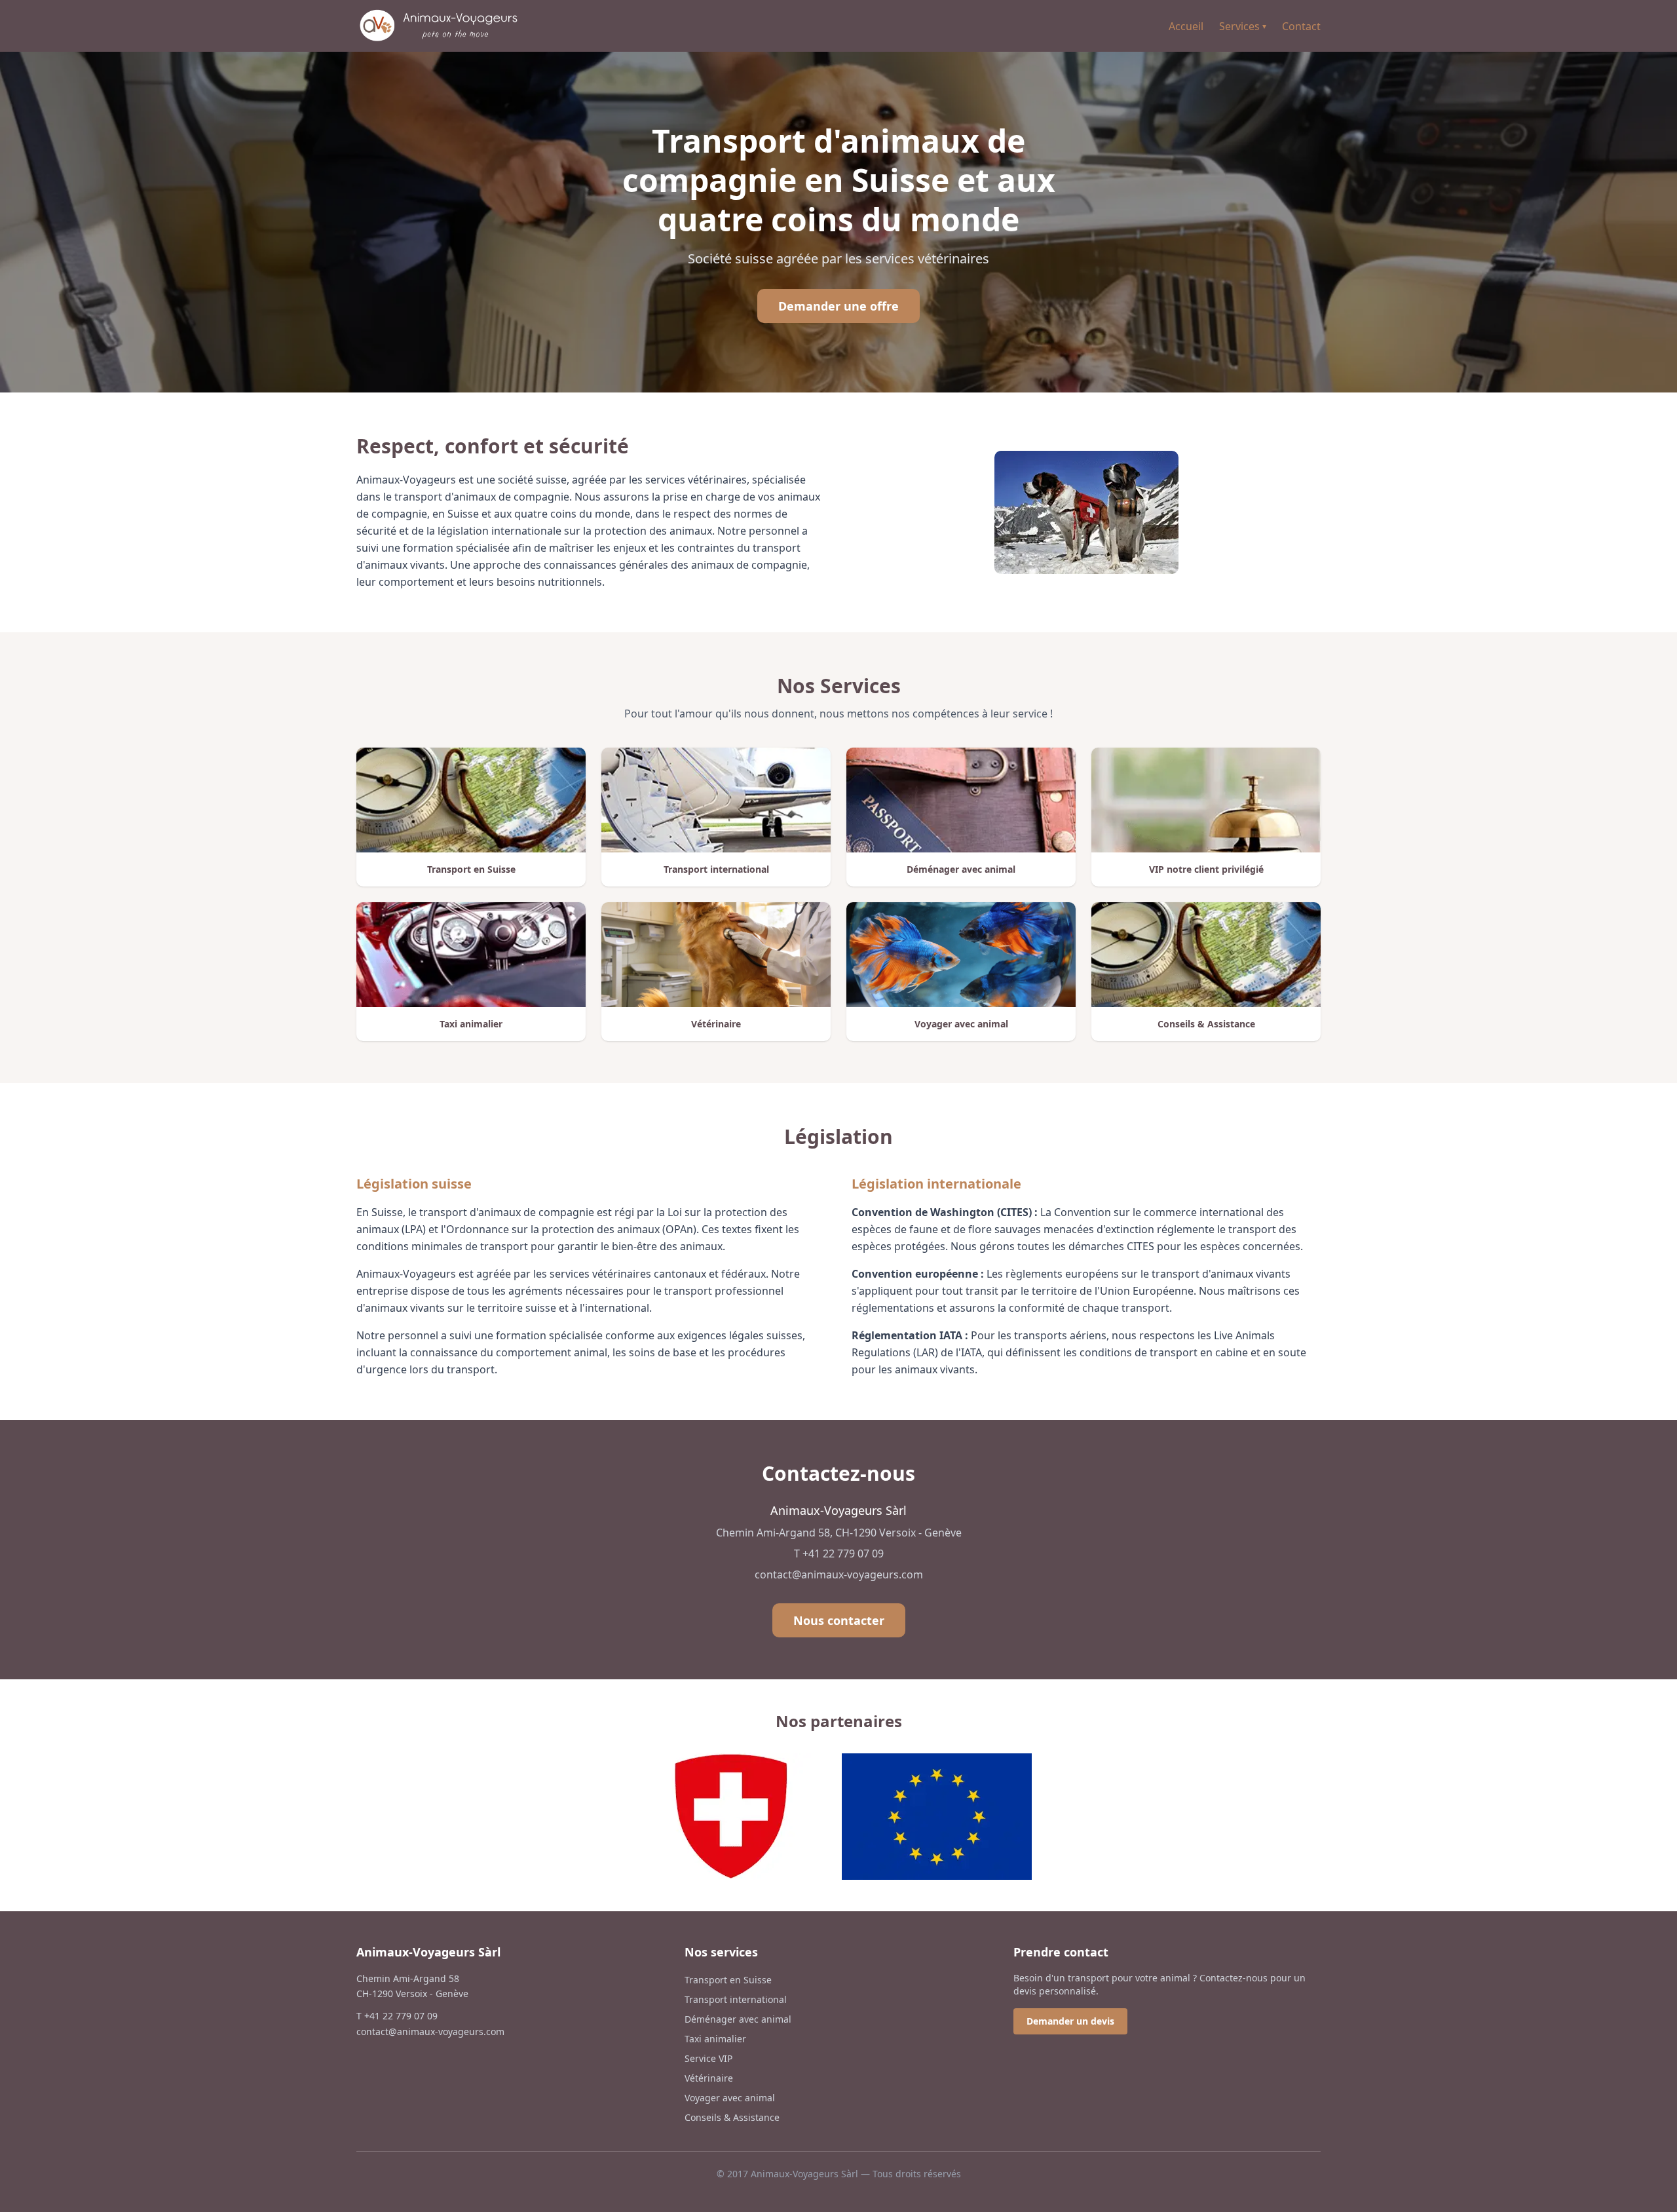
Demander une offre (838, 306)
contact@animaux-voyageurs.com (839, 1574)
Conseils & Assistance (732, 2117)
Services (1243, 26)
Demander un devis (1070, 2021)
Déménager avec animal (738, 2019)
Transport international (736, 1999)
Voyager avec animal (730, 2098)
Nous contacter (839, 1620)
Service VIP (708, 2058)
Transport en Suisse (728, 1980)
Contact (1301, 26)
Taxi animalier (715, 2039)
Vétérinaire (709, 2078)
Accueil (1186, 26)
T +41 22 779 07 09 (839, 1554)
